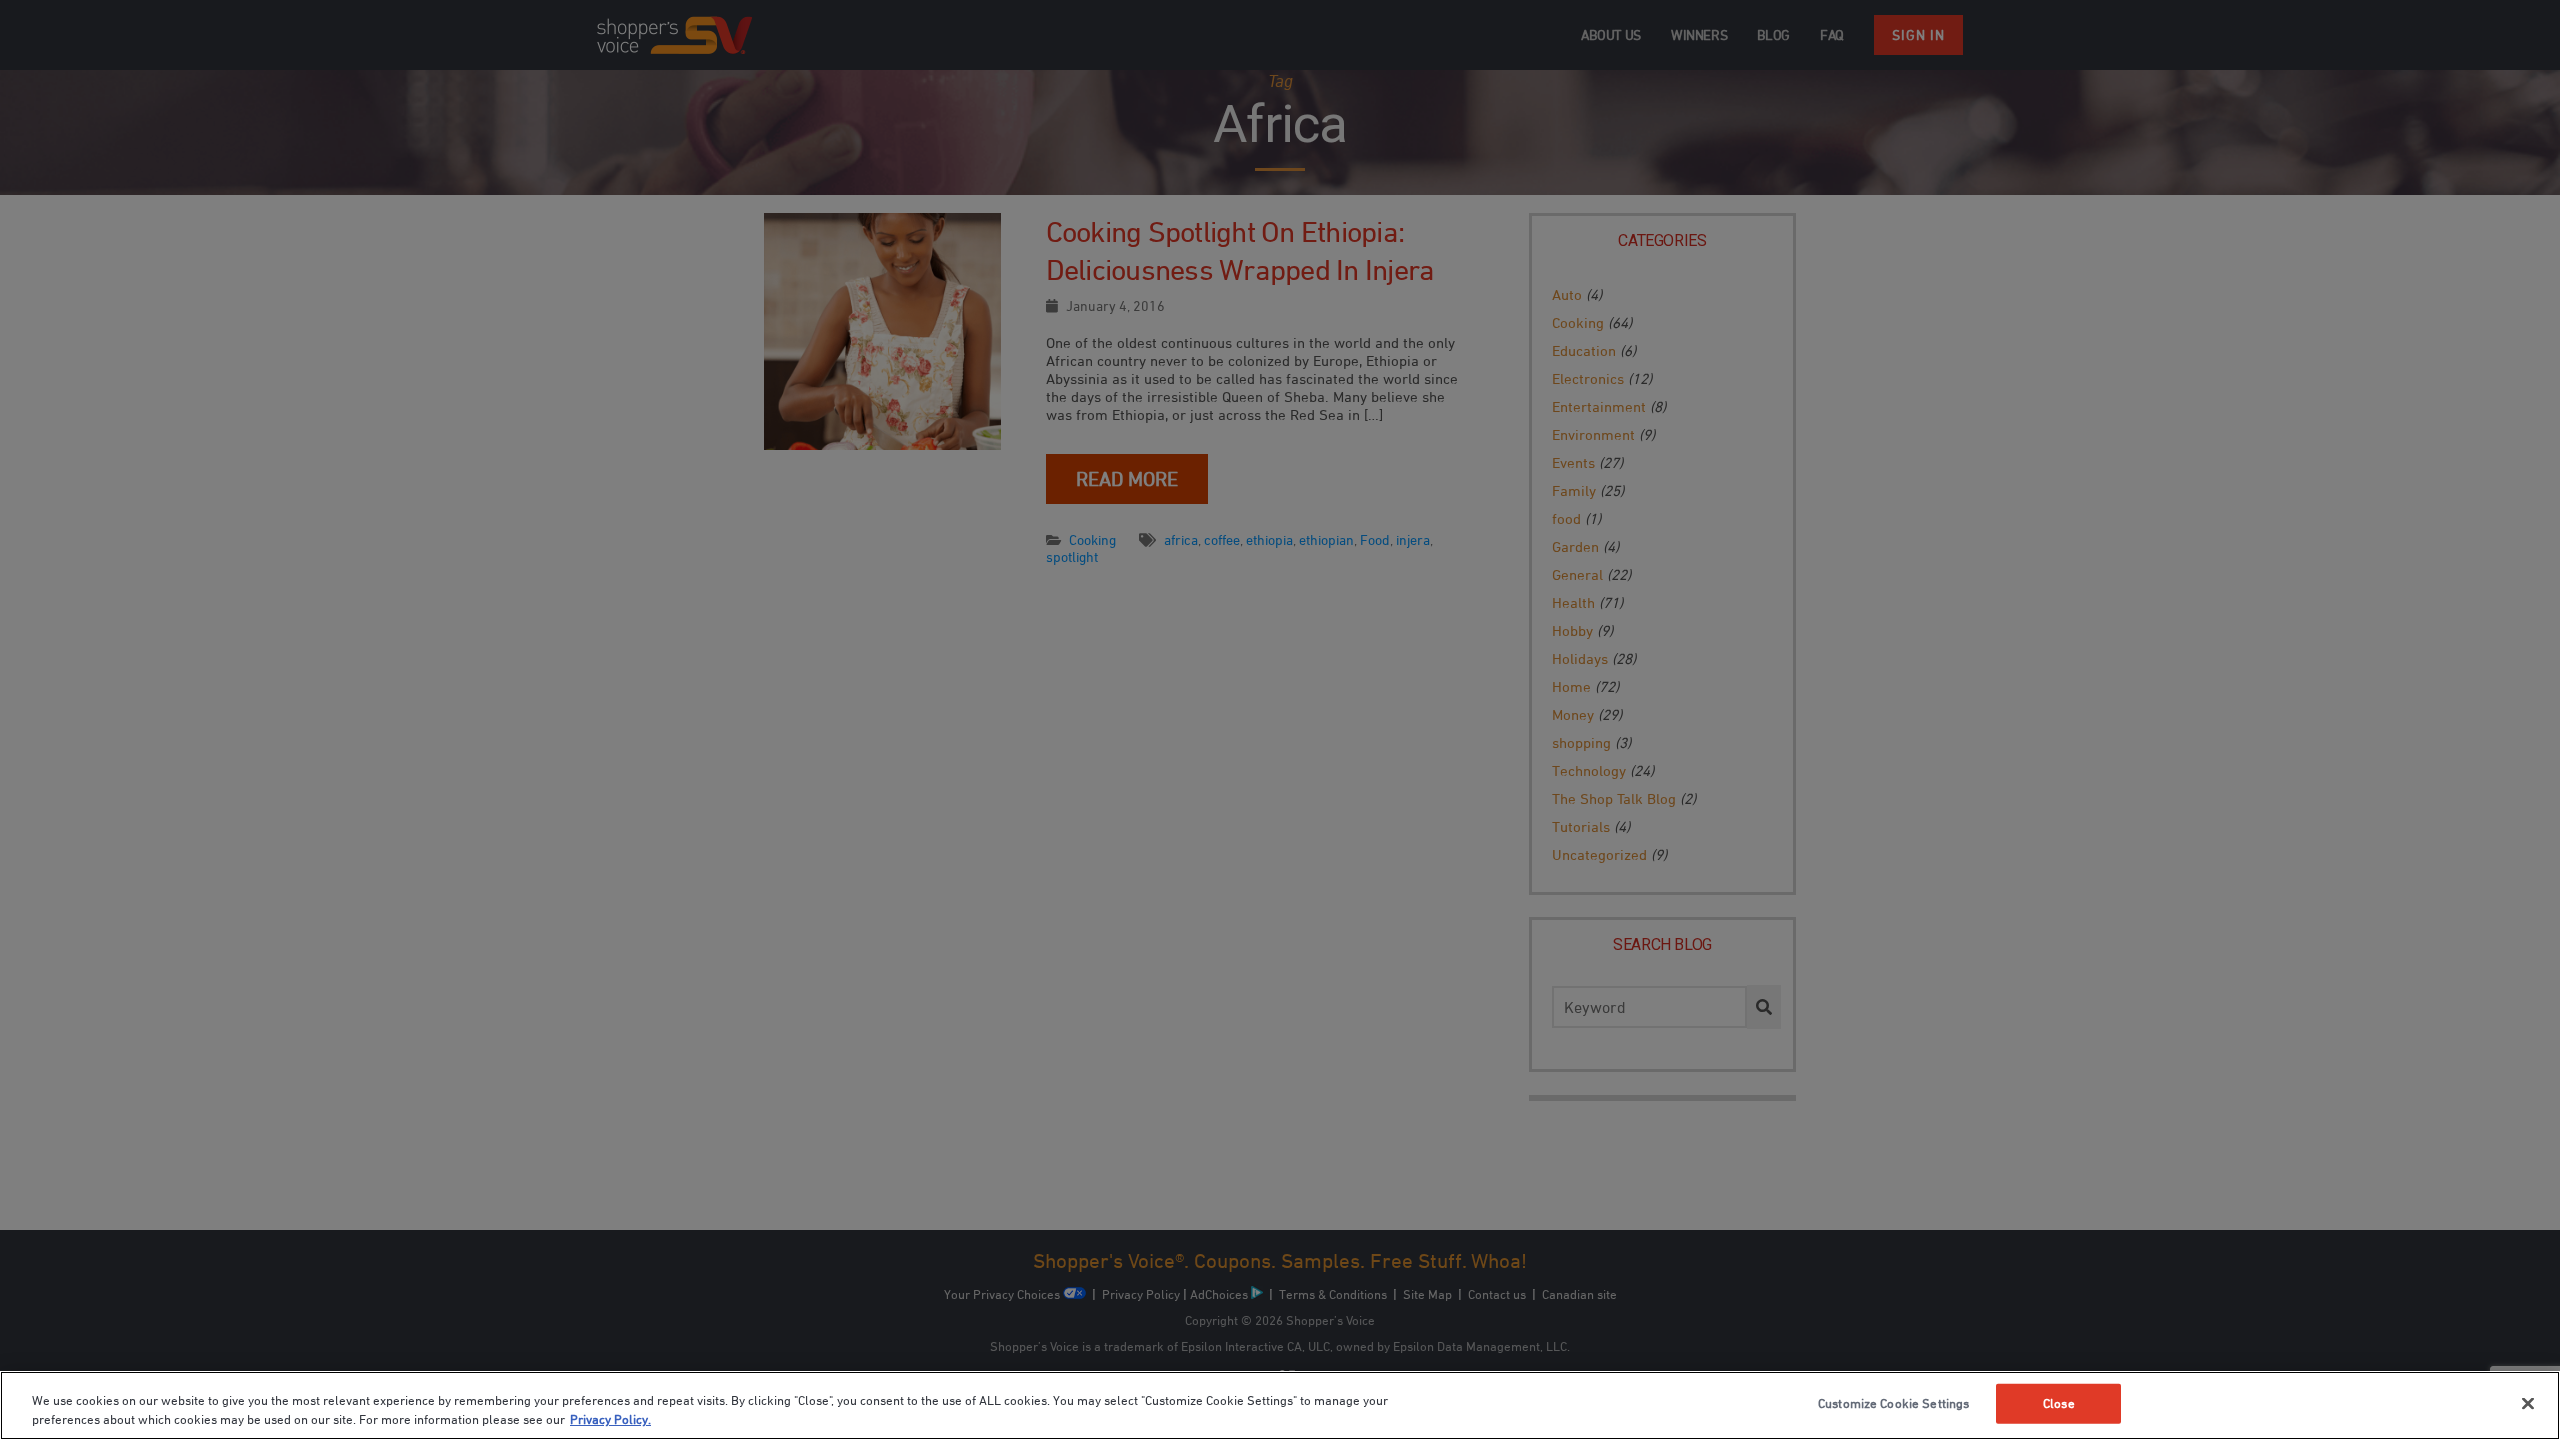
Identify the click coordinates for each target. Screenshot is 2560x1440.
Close (2059, 1403)
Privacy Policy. (610, 1419)
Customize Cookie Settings (1893, 1403)
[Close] (2528, 1404)
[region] (1280, 1405)
